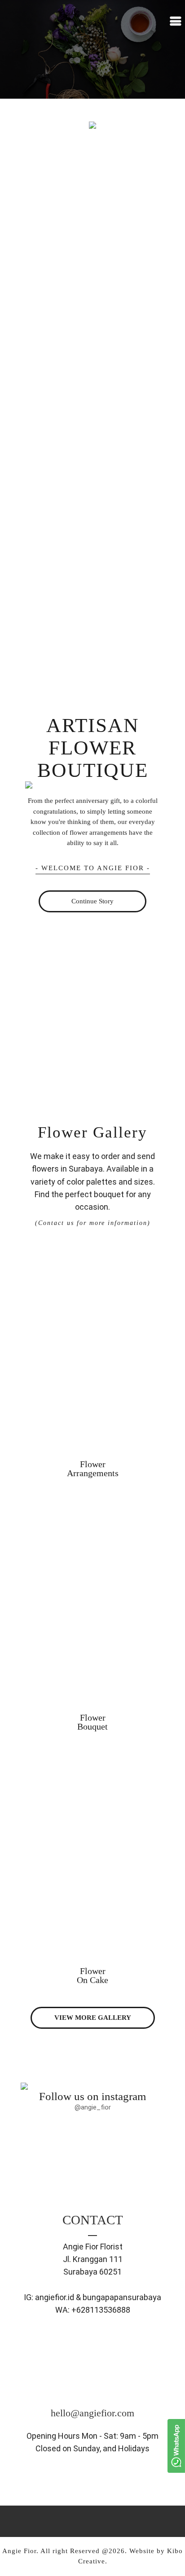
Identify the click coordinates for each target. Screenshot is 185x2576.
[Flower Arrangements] (92, 1242)
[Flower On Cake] (92, 1749)
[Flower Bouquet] (92, 1496)
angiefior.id (55, 2297)
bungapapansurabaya (122, 2297)
